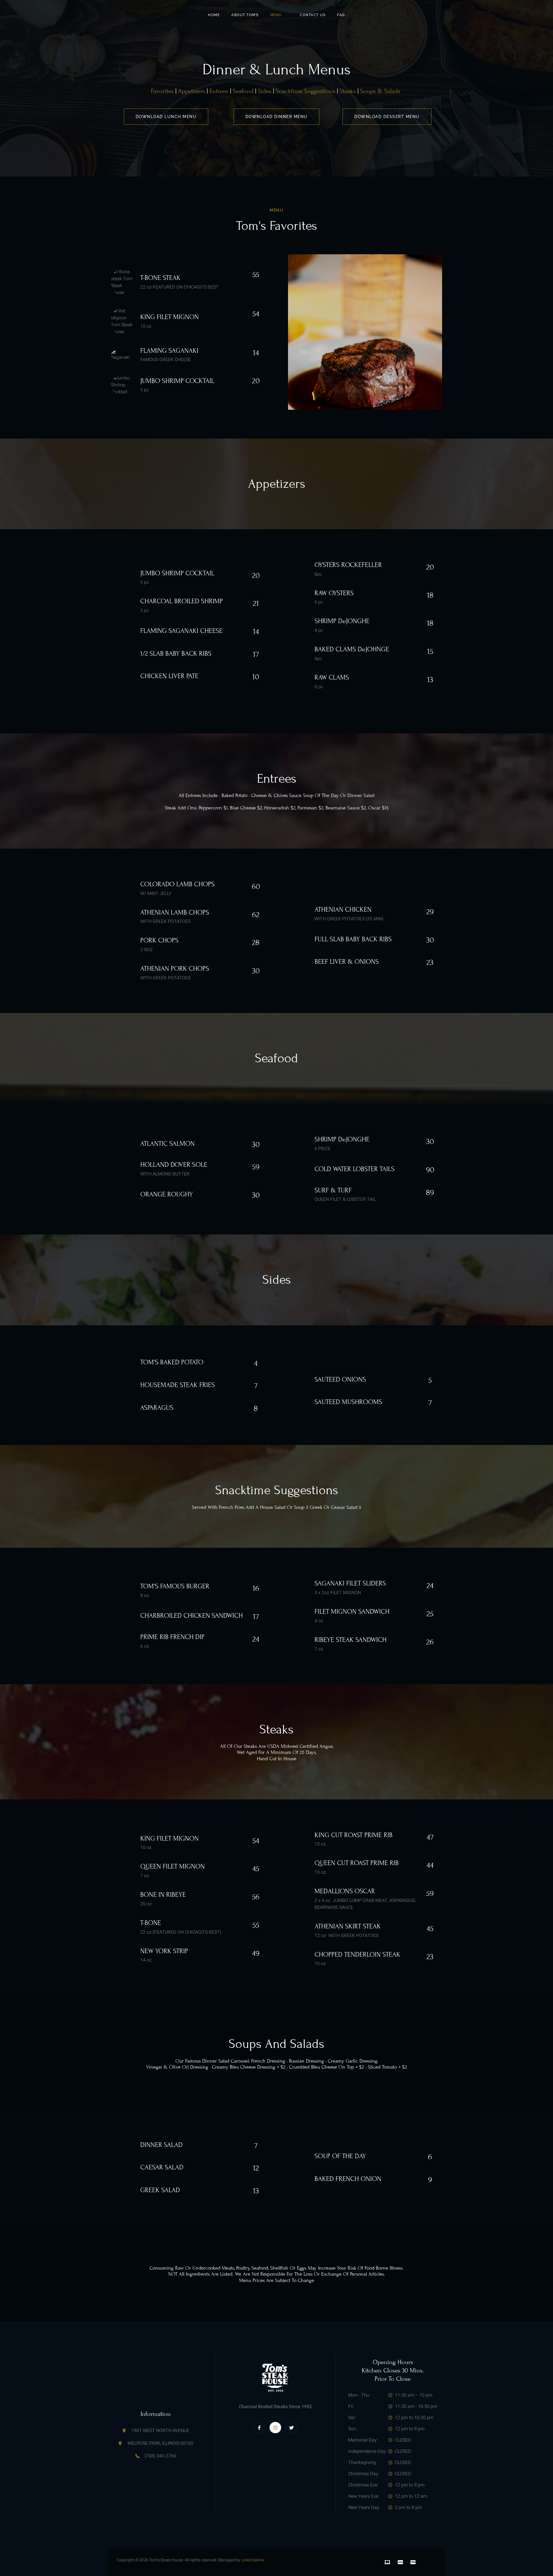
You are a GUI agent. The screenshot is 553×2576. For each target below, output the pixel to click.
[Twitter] (291, 2428)
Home (214, 15)
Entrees (219, 91)
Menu (276, 15)
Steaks (348, 91)
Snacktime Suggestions (305, 91)
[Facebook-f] (260, 2428)
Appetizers (192, 91)
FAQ (341, 15)
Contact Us (313, 15)
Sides (265, 91)
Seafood (243, 91)
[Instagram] (275, 2428)
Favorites (162, 91)
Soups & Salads (379, 91)
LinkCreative (253, 2560)
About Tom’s (245, 15)
